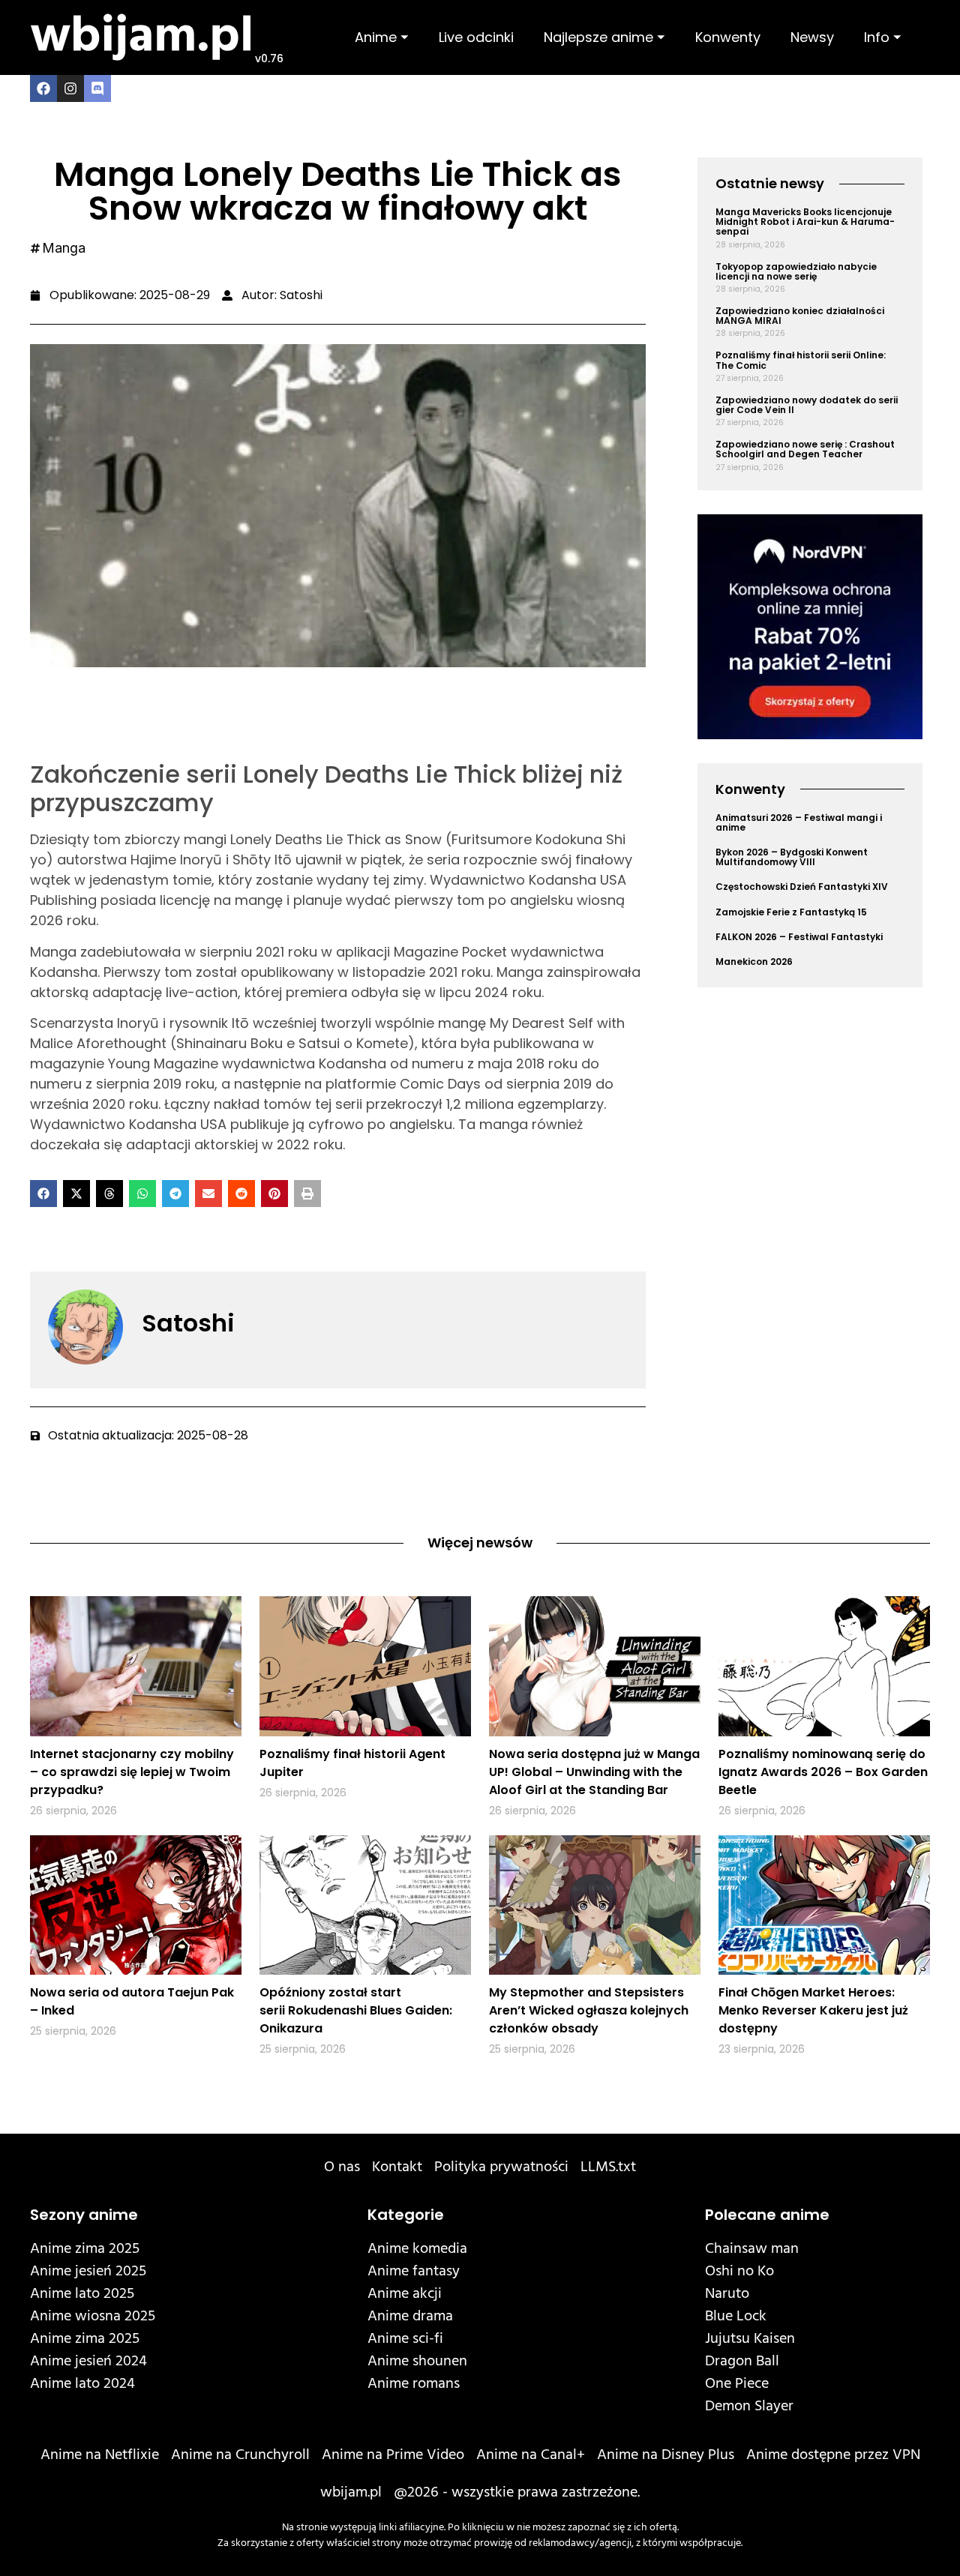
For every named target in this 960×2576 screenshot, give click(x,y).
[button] (43, 1194)
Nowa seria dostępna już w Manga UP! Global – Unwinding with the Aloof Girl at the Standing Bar (594, 1772)
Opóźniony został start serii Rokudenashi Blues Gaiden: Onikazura (356, 2010)
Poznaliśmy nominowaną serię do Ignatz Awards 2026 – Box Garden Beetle (823, 1772)
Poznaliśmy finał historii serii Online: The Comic (801, 360)
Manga (64, 248)
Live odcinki (476, 37)
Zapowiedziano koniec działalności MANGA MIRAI (800, 316)
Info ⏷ (883, 37)
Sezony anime (84, 2215)
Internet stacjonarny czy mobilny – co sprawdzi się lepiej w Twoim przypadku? (132, 1772)
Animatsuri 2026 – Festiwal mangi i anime (799, 822)
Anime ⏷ (382, 37)
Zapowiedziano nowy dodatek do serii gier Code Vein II (807, 405)
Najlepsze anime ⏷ (604, 37)
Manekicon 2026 (754, 962)
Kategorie (406, 2215)
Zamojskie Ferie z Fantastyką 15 (791, 912)
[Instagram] (70, 88)
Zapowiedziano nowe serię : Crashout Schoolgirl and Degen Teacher (805, 449)
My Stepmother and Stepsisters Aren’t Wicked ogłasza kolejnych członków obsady (589, 2010)
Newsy (812, 37)
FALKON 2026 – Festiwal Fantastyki (799, 937)
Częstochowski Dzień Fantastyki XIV (802, 887)
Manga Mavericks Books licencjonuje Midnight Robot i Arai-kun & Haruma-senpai (805, 222)
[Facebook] (43, 88)
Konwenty (728, 37)
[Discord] (97, 88)
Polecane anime (767, 2215)
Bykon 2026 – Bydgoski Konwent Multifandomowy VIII (792, 857)
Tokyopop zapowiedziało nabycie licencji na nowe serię (796, 271)
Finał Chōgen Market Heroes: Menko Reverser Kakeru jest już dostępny (813, 2010)
